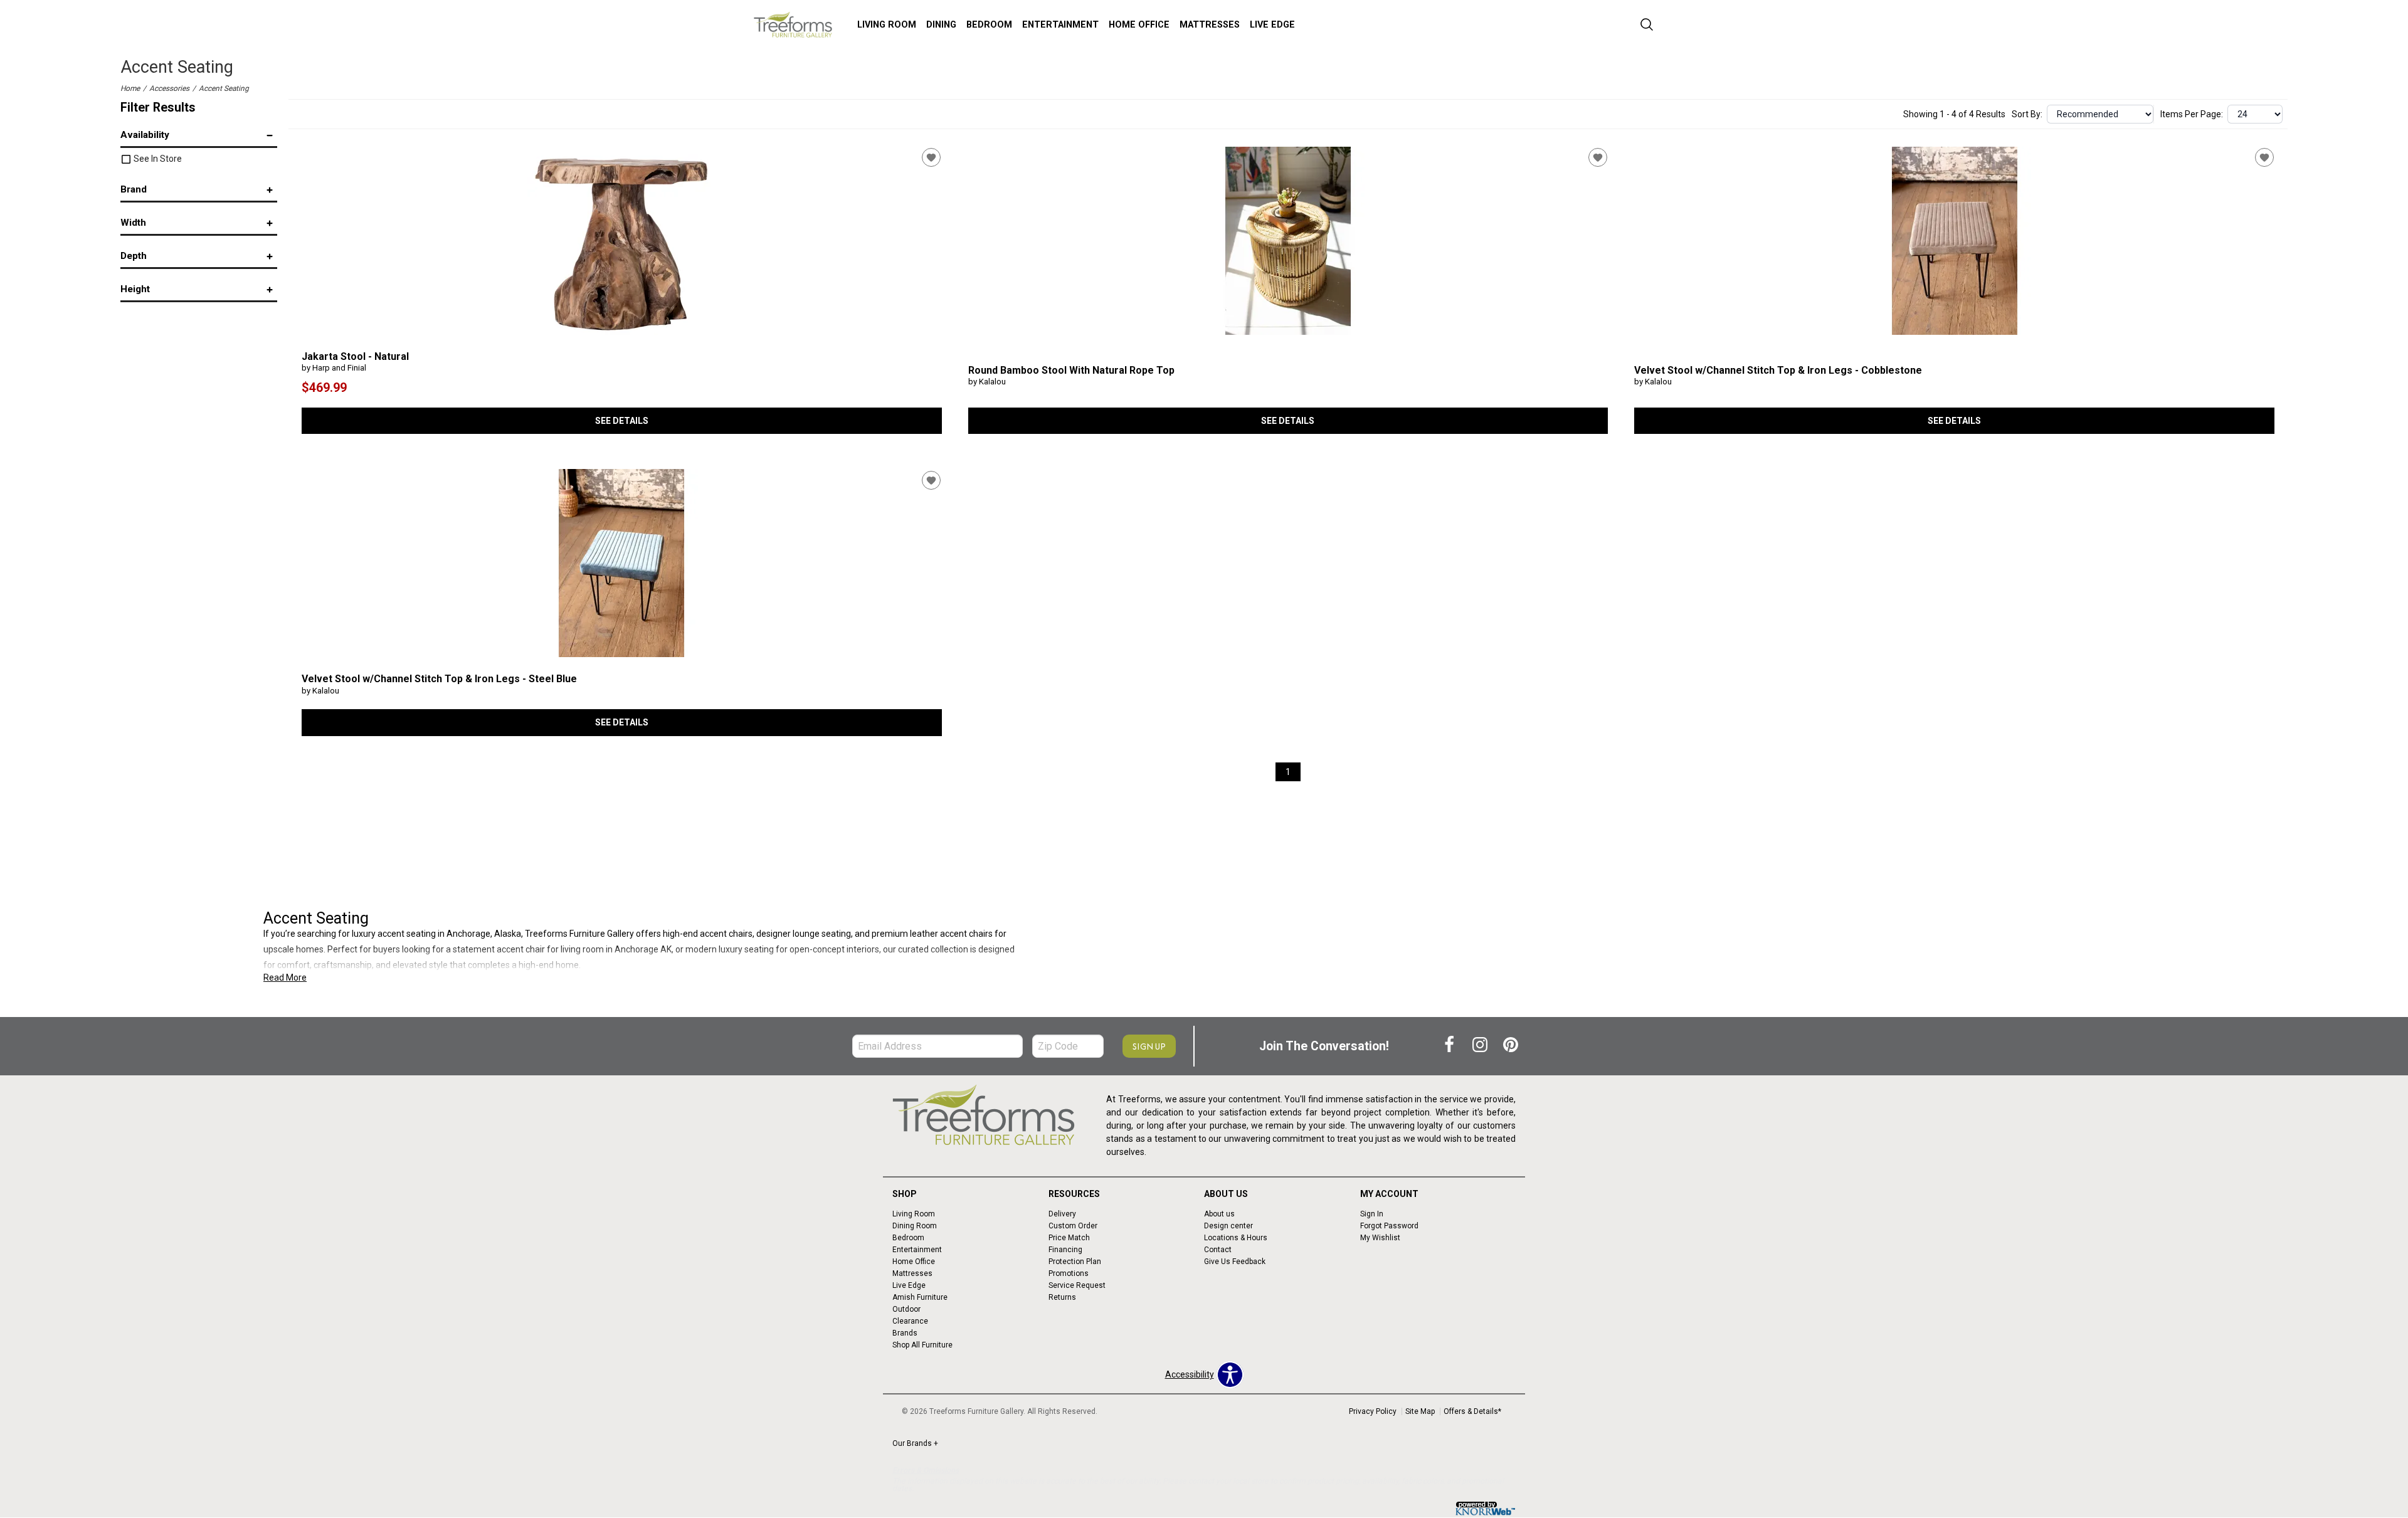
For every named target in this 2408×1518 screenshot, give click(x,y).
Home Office (1139, 25)
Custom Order (1073, 1226)
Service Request (1077, 1285)
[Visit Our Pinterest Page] (1511, 1046)
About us (1219, 1214)
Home (130, 88)
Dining (941, 25)
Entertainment (1060, 25)
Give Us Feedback (1235, 1262)
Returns (1062, 1297)
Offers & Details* (1472, 1411)
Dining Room (915, 1226)
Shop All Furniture (922, 1344)
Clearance (910, 1321)
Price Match (1069, 1238)
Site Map (1420, 1411)
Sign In (1372, 1214)
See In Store (157, 159)
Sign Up (1149, 1046)
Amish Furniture (920, 1297)
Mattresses (1210, 25)
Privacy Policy (1373, 1411)
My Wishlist (1380, 1238)
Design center (1228, 1226)
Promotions (1069, 1273)
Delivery (1062, 1214)
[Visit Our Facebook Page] (1450, 1046)
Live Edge (1272, 25)
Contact (1218, 1250)
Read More (285, 978)
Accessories (169, 88)
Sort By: (2027, 114)
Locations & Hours (1236, 1238)
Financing (1065, 1250)
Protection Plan (1075, 1262)
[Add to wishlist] (931, 157)
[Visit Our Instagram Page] (1481, 1046)
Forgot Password (1389, 1226)
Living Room (887, 25)
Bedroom (989, 25)
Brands (905, 1333)
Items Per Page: (2192, 114)
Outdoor (906, 1309)
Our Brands (915, 1443)
